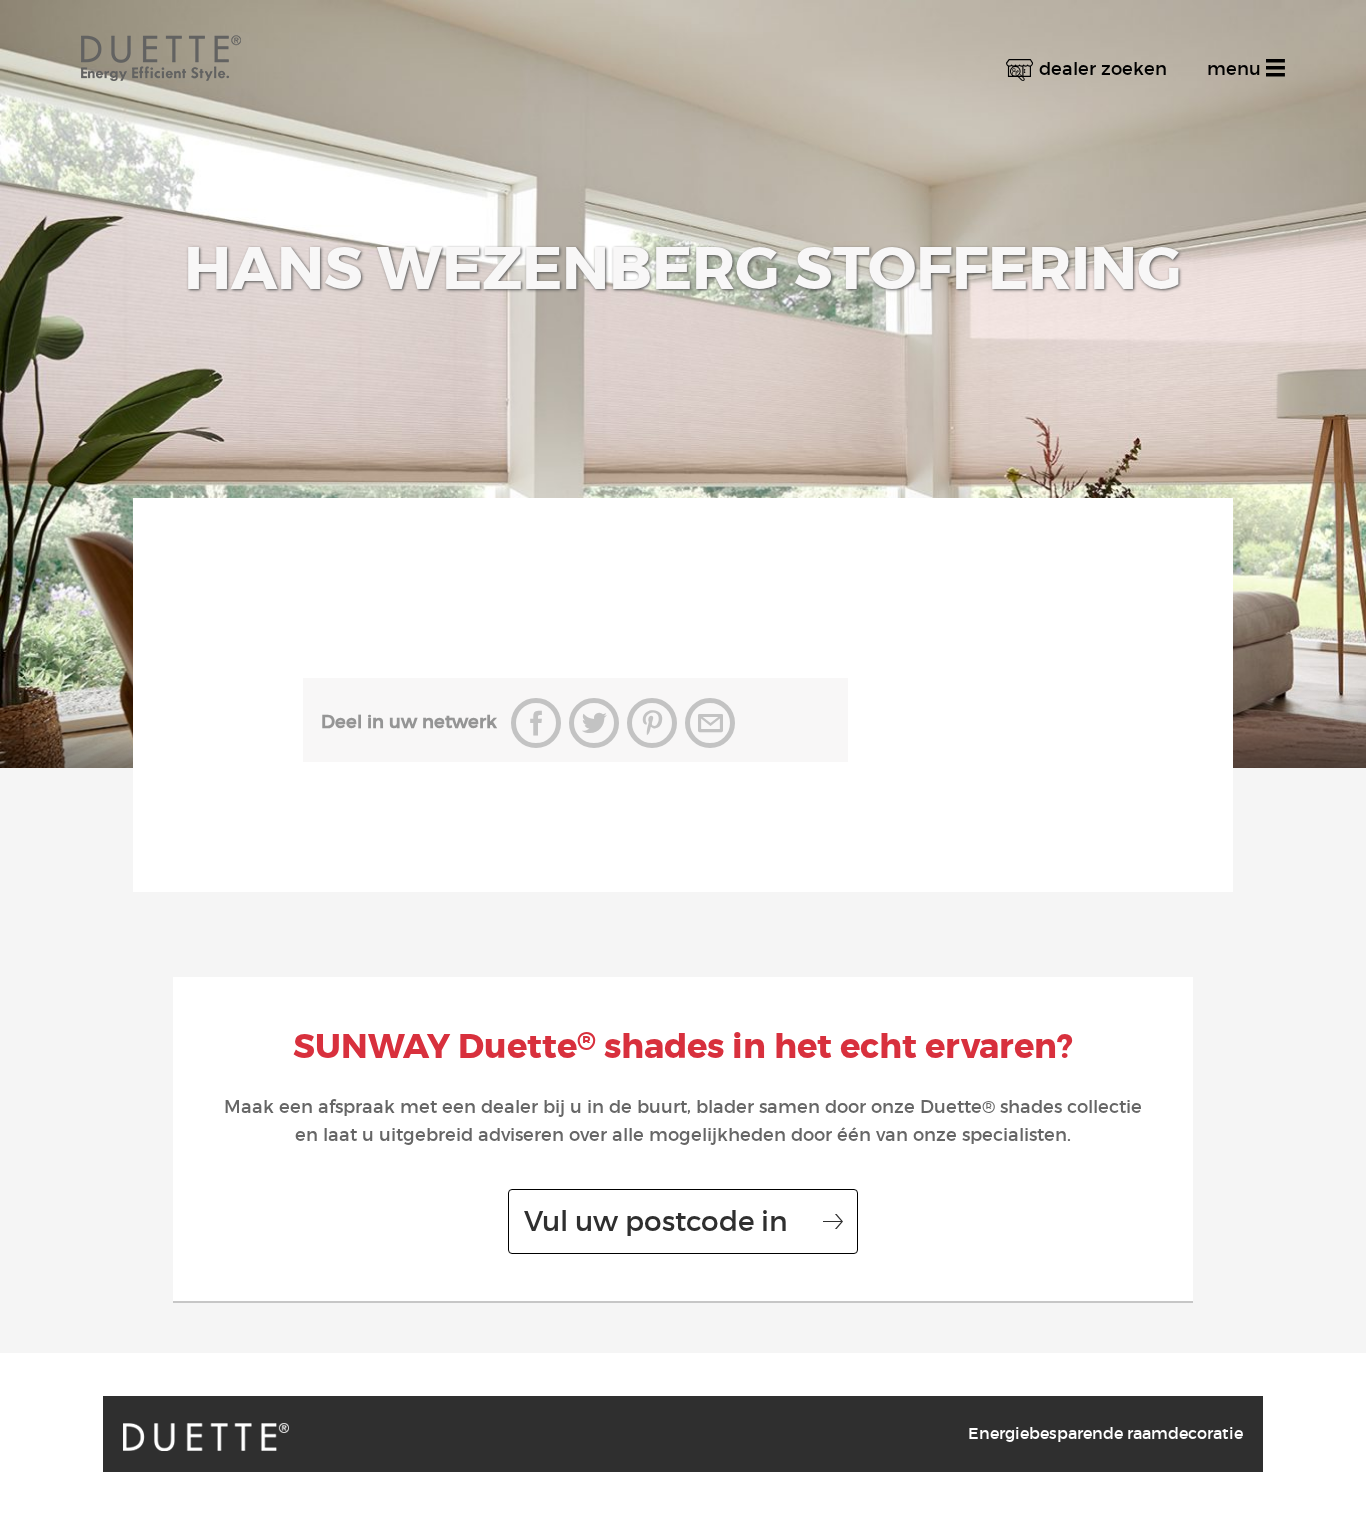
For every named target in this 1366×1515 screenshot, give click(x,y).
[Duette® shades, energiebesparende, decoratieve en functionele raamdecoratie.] (206, 1437)
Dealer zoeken (1103, 69)
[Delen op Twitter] (594, 723)
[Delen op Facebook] (536, 723)
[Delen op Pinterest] (652, 723)
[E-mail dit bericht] (710, 723)
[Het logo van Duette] (161, 40)
